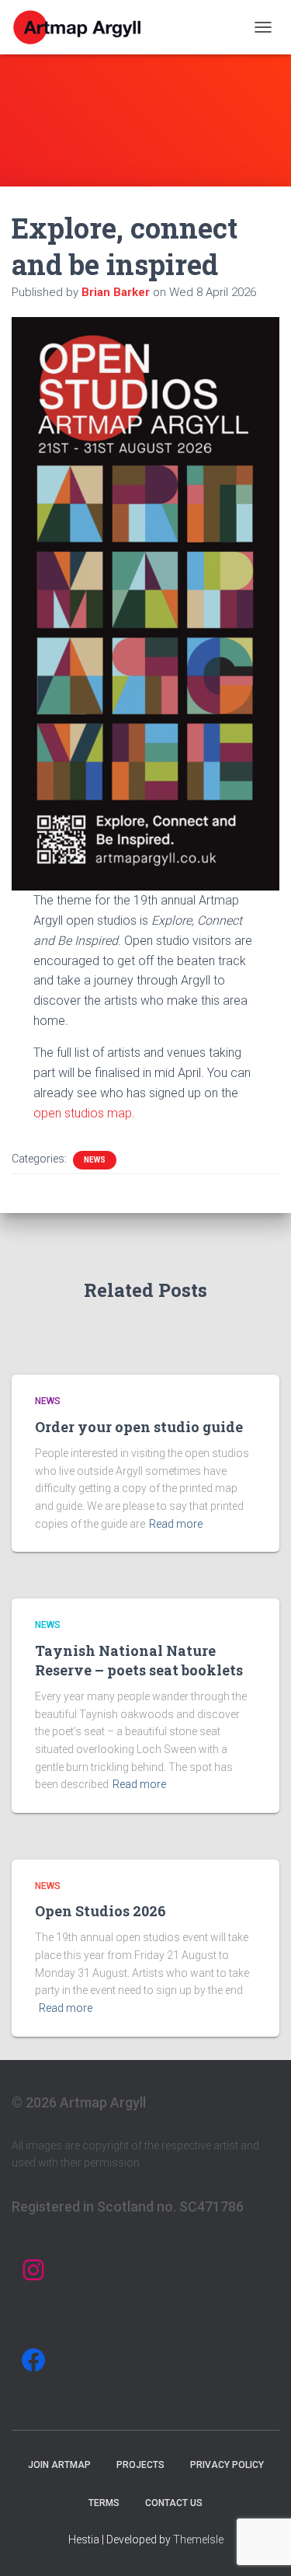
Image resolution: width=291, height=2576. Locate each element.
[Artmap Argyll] (84, 27)
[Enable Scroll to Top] (260, 2545)
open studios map (83, 1113)
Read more (176, 1524)
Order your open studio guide (139, 1427)
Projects (140, 2465)
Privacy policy (227, 2465)
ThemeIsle (198, 2539)
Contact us (174, 2503)
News (95, 1160)
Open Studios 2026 (100, 1911)
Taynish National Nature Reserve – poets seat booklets (139, 1660)
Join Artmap (59, 2465)
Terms (104, 2503)
